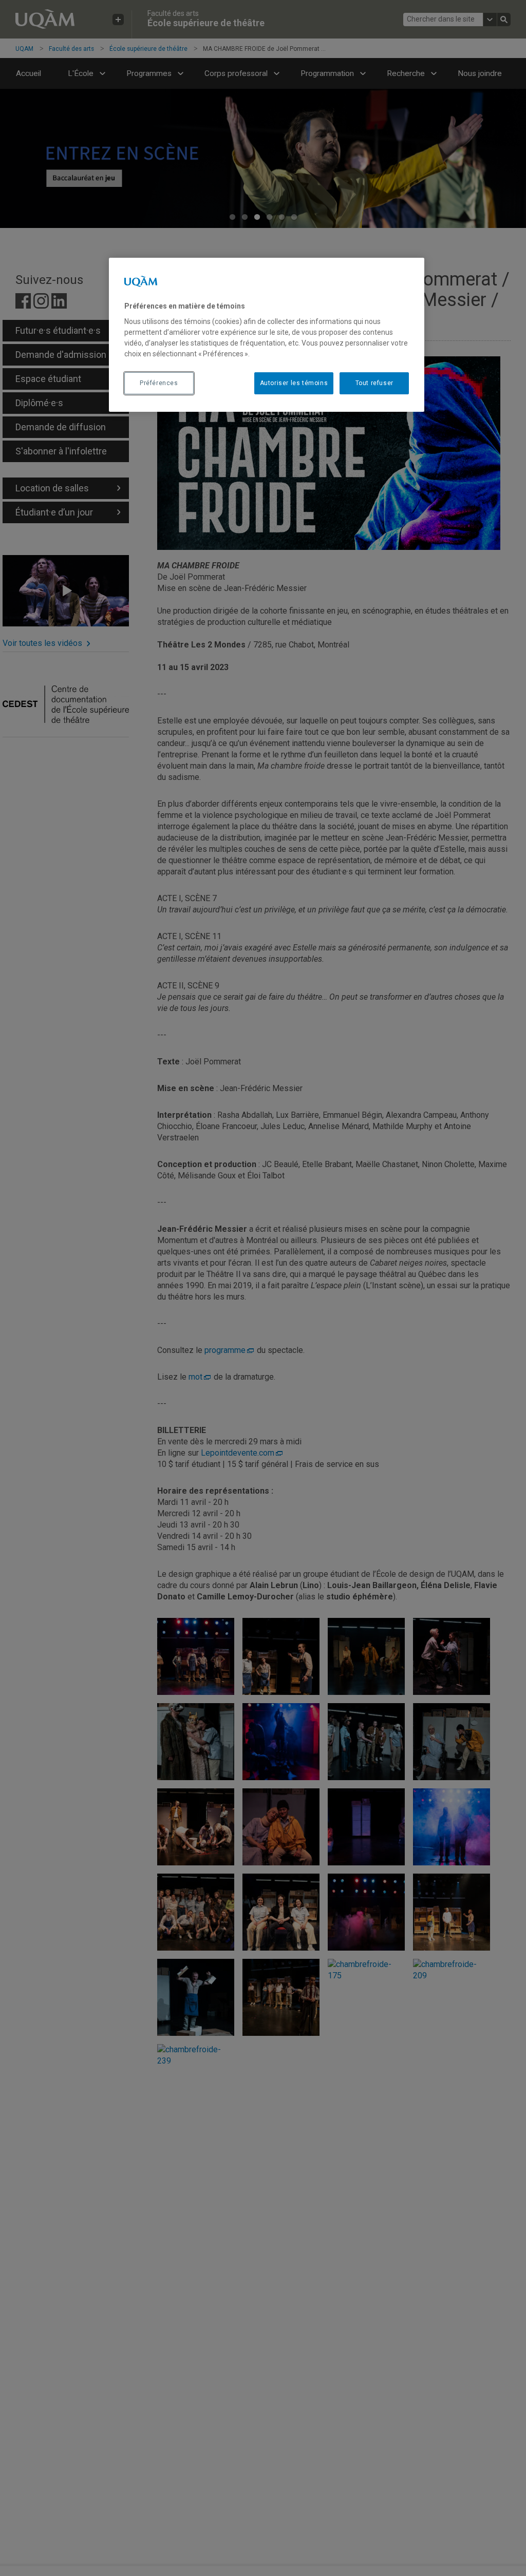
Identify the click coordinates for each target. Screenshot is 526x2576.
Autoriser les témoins (294, 383)
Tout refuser (374, 383)
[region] (267, 335)
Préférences (159, 383)
